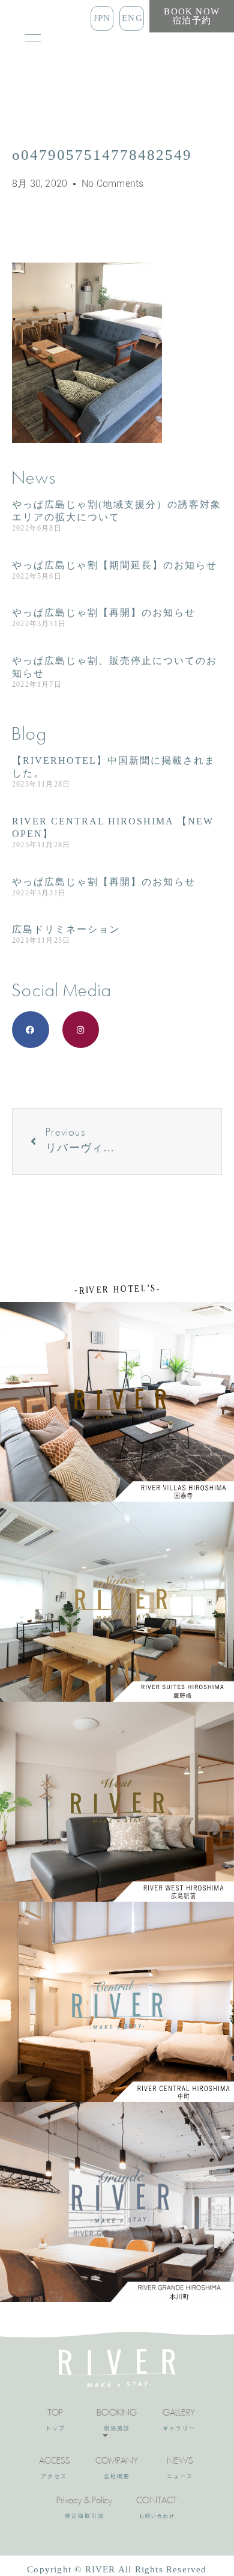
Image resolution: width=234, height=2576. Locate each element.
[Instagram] (81, 1030)
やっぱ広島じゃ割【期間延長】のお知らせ (115, 565)
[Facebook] (31, 1030)
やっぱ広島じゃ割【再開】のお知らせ (104, 613)
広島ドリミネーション (66, 929)
